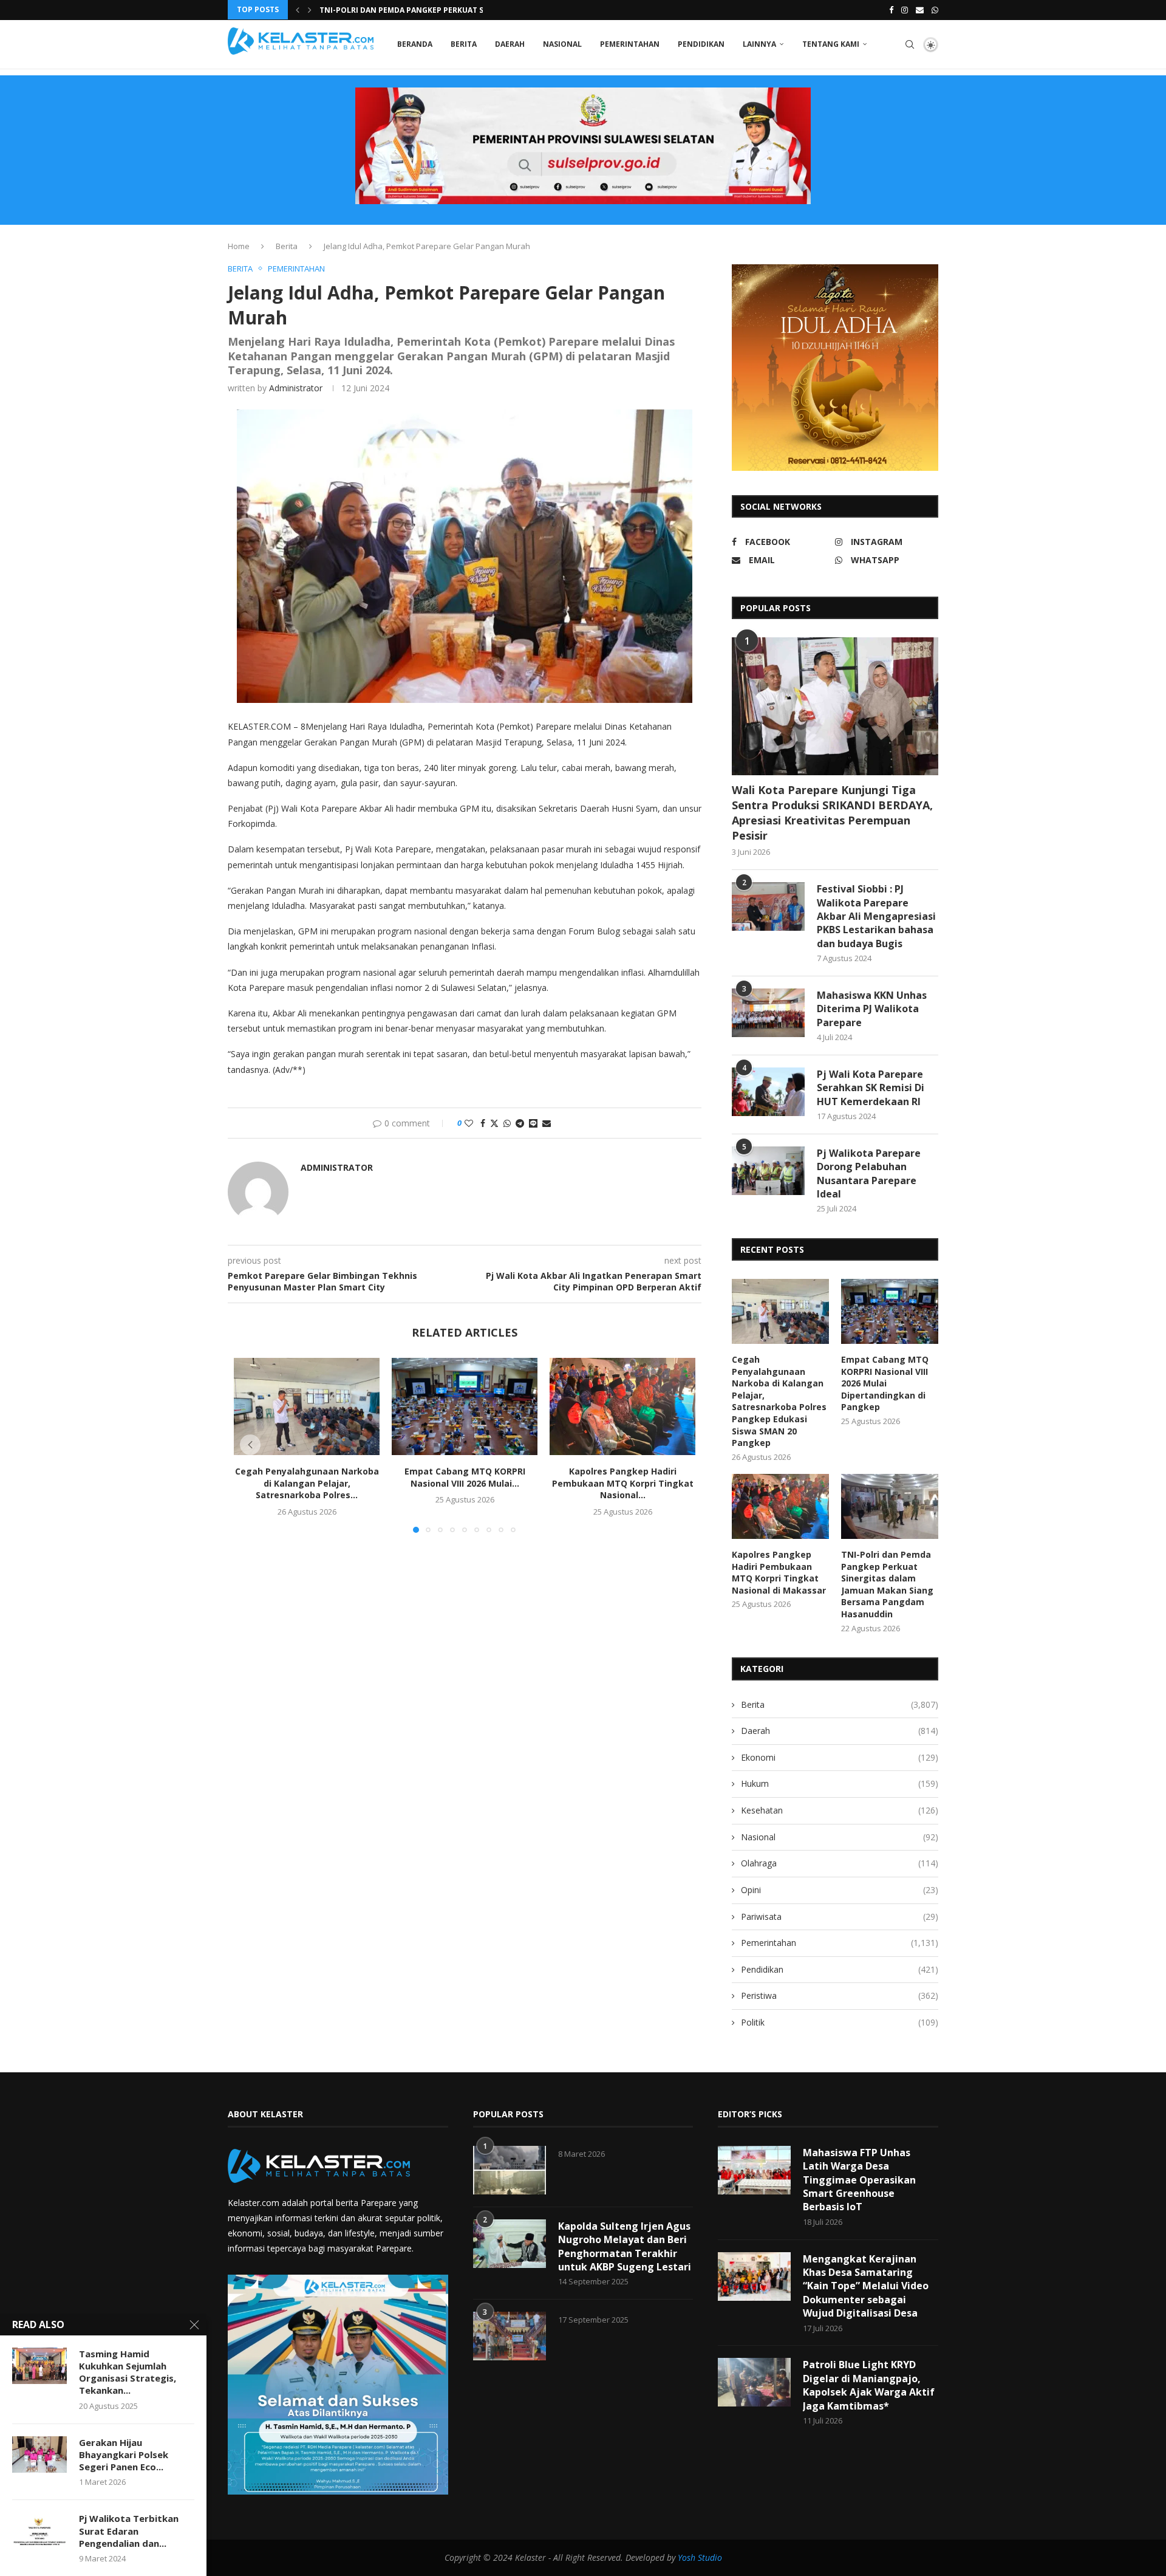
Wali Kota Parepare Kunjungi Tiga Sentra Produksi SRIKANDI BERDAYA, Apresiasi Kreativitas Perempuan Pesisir (832, 813)
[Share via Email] (547, 1123)
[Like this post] (469, 1123)
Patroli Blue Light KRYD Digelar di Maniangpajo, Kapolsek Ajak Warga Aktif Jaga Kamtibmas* (869, 2385)
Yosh (687, 2557)
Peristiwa (840, 1995)
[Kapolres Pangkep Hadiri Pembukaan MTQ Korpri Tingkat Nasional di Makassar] (622, 1406)
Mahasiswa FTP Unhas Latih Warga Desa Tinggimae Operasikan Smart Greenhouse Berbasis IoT (859, 2180)
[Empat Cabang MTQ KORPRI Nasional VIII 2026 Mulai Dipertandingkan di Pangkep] (465, 1406)
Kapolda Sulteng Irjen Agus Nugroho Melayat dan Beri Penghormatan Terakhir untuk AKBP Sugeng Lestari (625, 2246)
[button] (298, 10)
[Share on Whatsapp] (507, 1123)
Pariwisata (840, 1917)
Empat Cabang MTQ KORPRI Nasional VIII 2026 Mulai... (465, 1477)
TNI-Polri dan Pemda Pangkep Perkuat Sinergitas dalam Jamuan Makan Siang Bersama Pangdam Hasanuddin (887, 1584)
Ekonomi (840, 1757)
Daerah (510, 44)
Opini (840, 1890)
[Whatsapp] (935, 10)
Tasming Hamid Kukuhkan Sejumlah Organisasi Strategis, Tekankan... (128, 2372)
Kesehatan (840, 1810)
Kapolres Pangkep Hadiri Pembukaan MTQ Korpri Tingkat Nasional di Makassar (779, 1572)
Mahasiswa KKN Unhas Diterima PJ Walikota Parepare (872, 1009)
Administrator (296, 388)
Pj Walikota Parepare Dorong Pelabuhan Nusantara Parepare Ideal (869, 1173)
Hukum (840, 1783)
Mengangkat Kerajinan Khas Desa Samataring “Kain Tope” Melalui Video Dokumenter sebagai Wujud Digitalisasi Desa (866, 2286)
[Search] (910, 44)
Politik (840, 2022)
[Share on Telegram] (520, 1123)
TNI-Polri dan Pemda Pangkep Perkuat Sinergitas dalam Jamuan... (455, 10)
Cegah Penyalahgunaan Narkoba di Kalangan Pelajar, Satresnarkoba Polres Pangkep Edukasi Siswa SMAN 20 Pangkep (779, 1401)
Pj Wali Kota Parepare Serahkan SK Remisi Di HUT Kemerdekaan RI (871, 1088)
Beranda (415, 44)
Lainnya (759, 44)
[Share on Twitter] (494, 1123)
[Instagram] (905, 10)
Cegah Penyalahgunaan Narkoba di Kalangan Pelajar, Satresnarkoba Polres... (307, 1483)
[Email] (920, 10)
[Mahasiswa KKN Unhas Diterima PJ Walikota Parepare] (768, 1013)
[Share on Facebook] (483, 1123)
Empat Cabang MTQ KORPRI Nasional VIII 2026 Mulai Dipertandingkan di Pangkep (885, 1383)
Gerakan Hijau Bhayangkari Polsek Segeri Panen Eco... (124, 2455)
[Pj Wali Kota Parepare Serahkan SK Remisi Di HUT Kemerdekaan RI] (768, 1092)
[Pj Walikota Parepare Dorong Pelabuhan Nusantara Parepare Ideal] (768, 1171)
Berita (464, 44)
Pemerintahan (630, 44)
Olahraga (840, 1863)
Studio (709, 2557)
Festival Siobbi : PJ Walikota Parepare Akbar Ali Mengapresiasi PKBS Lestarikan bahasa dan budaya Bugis (876, 916)
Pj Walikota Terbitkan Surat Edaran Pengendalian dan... (129, 2531)
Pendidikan (701, 44)
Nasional (562, 44)
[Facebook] (891, 10)
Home (239, 246)
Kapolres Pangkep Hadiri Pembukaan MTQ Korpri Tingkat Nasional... (623, 1483)
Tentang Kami (831, 44)
